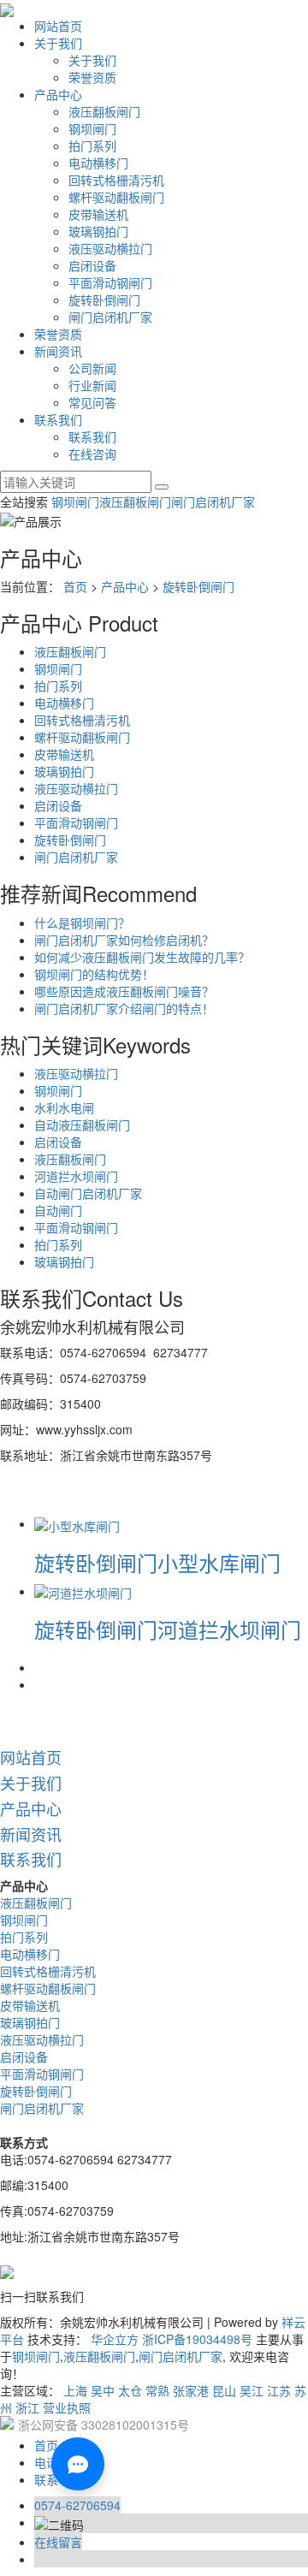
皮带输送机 (98, 214)
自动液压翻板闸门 (82, 1125)
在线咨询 (92, 454)
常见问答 (92, 402)
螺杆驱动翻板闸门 (116, 197)
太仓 (130, 2390)
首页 (75, 586)
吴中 (103, 2390)
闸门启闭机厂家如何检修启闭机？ (124, 940)
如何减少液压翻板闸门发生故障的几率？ (142, 957)
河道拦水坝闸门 (76, 1176)
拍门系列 (92, 145)
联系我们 (58, 419)
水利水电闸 (64, 1107)
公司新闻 (92, 368)
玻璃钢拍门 (98, 231)
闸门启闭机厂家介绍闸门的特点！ (124, 1008)
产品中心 (58, 94)
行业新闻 (92, 385)
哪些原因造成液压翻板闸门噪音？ (124, 991)
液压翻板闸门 (104, 111)
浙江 (27, 2407)
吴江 (252, 2390)
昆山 (224, 2390)
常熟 (157, 2390)
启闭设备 (92, 265)
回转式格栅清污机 (116, 180)
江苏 (279, 2390)
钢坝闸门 (92, 128)
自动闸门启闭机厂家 (88, 1193)
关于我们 (58, 43)
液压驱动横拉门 (110, 248)
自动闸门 (58, 1210)
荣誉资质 (92, 77)
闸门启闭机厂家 (110, 317)
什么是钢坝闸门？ (82, 923)
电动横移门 (98, 163)
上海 (75, 2390)
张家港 (191, 2390)
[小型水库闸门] (77, 1523)
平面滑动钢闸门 (110, 282)
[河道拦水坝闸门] (83, 1591)
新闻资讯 (58, 351)
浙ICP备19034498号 (197, 2339)
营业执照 (67, 2407)
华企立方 (115, 2339)
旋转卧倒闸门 (104, 300)
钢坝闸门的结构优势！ (94, 974)
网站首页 (58, 26)
